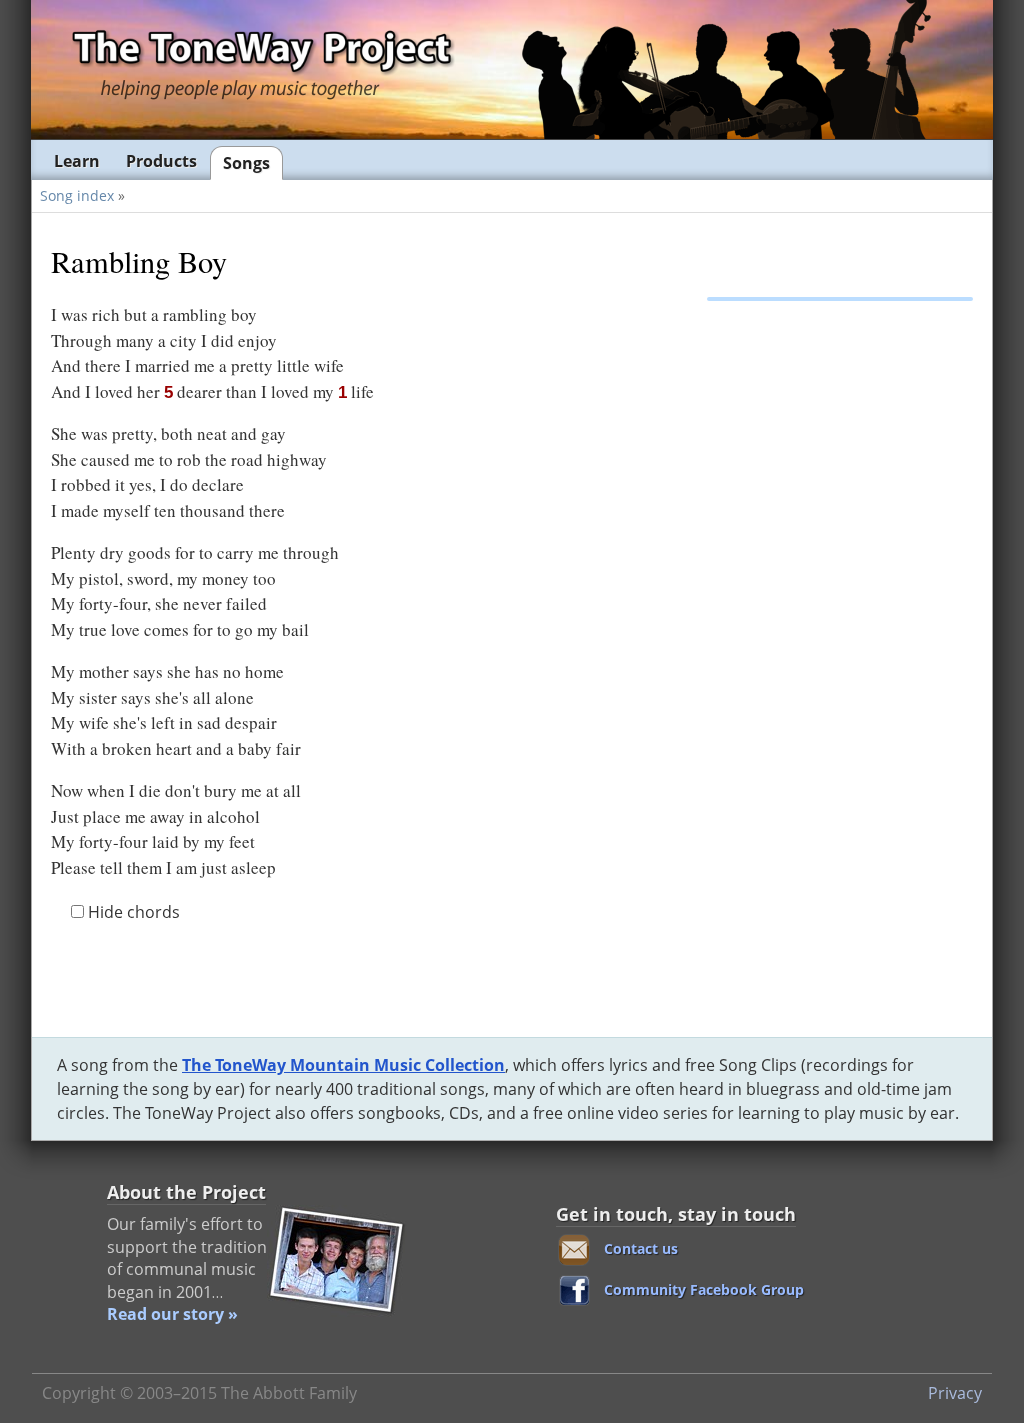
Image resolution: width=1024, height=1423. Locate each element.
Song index (77, 195)
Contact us (641, 1248)
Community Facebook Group (704, 1289)
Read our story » (172, 1314)
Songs (246, 163)
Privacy (955, 1393)
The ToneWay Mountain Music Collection (343, 1065)
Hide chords (132, 912)
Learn (77, 161)
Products (161, 161)
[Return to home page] (261, 68)
